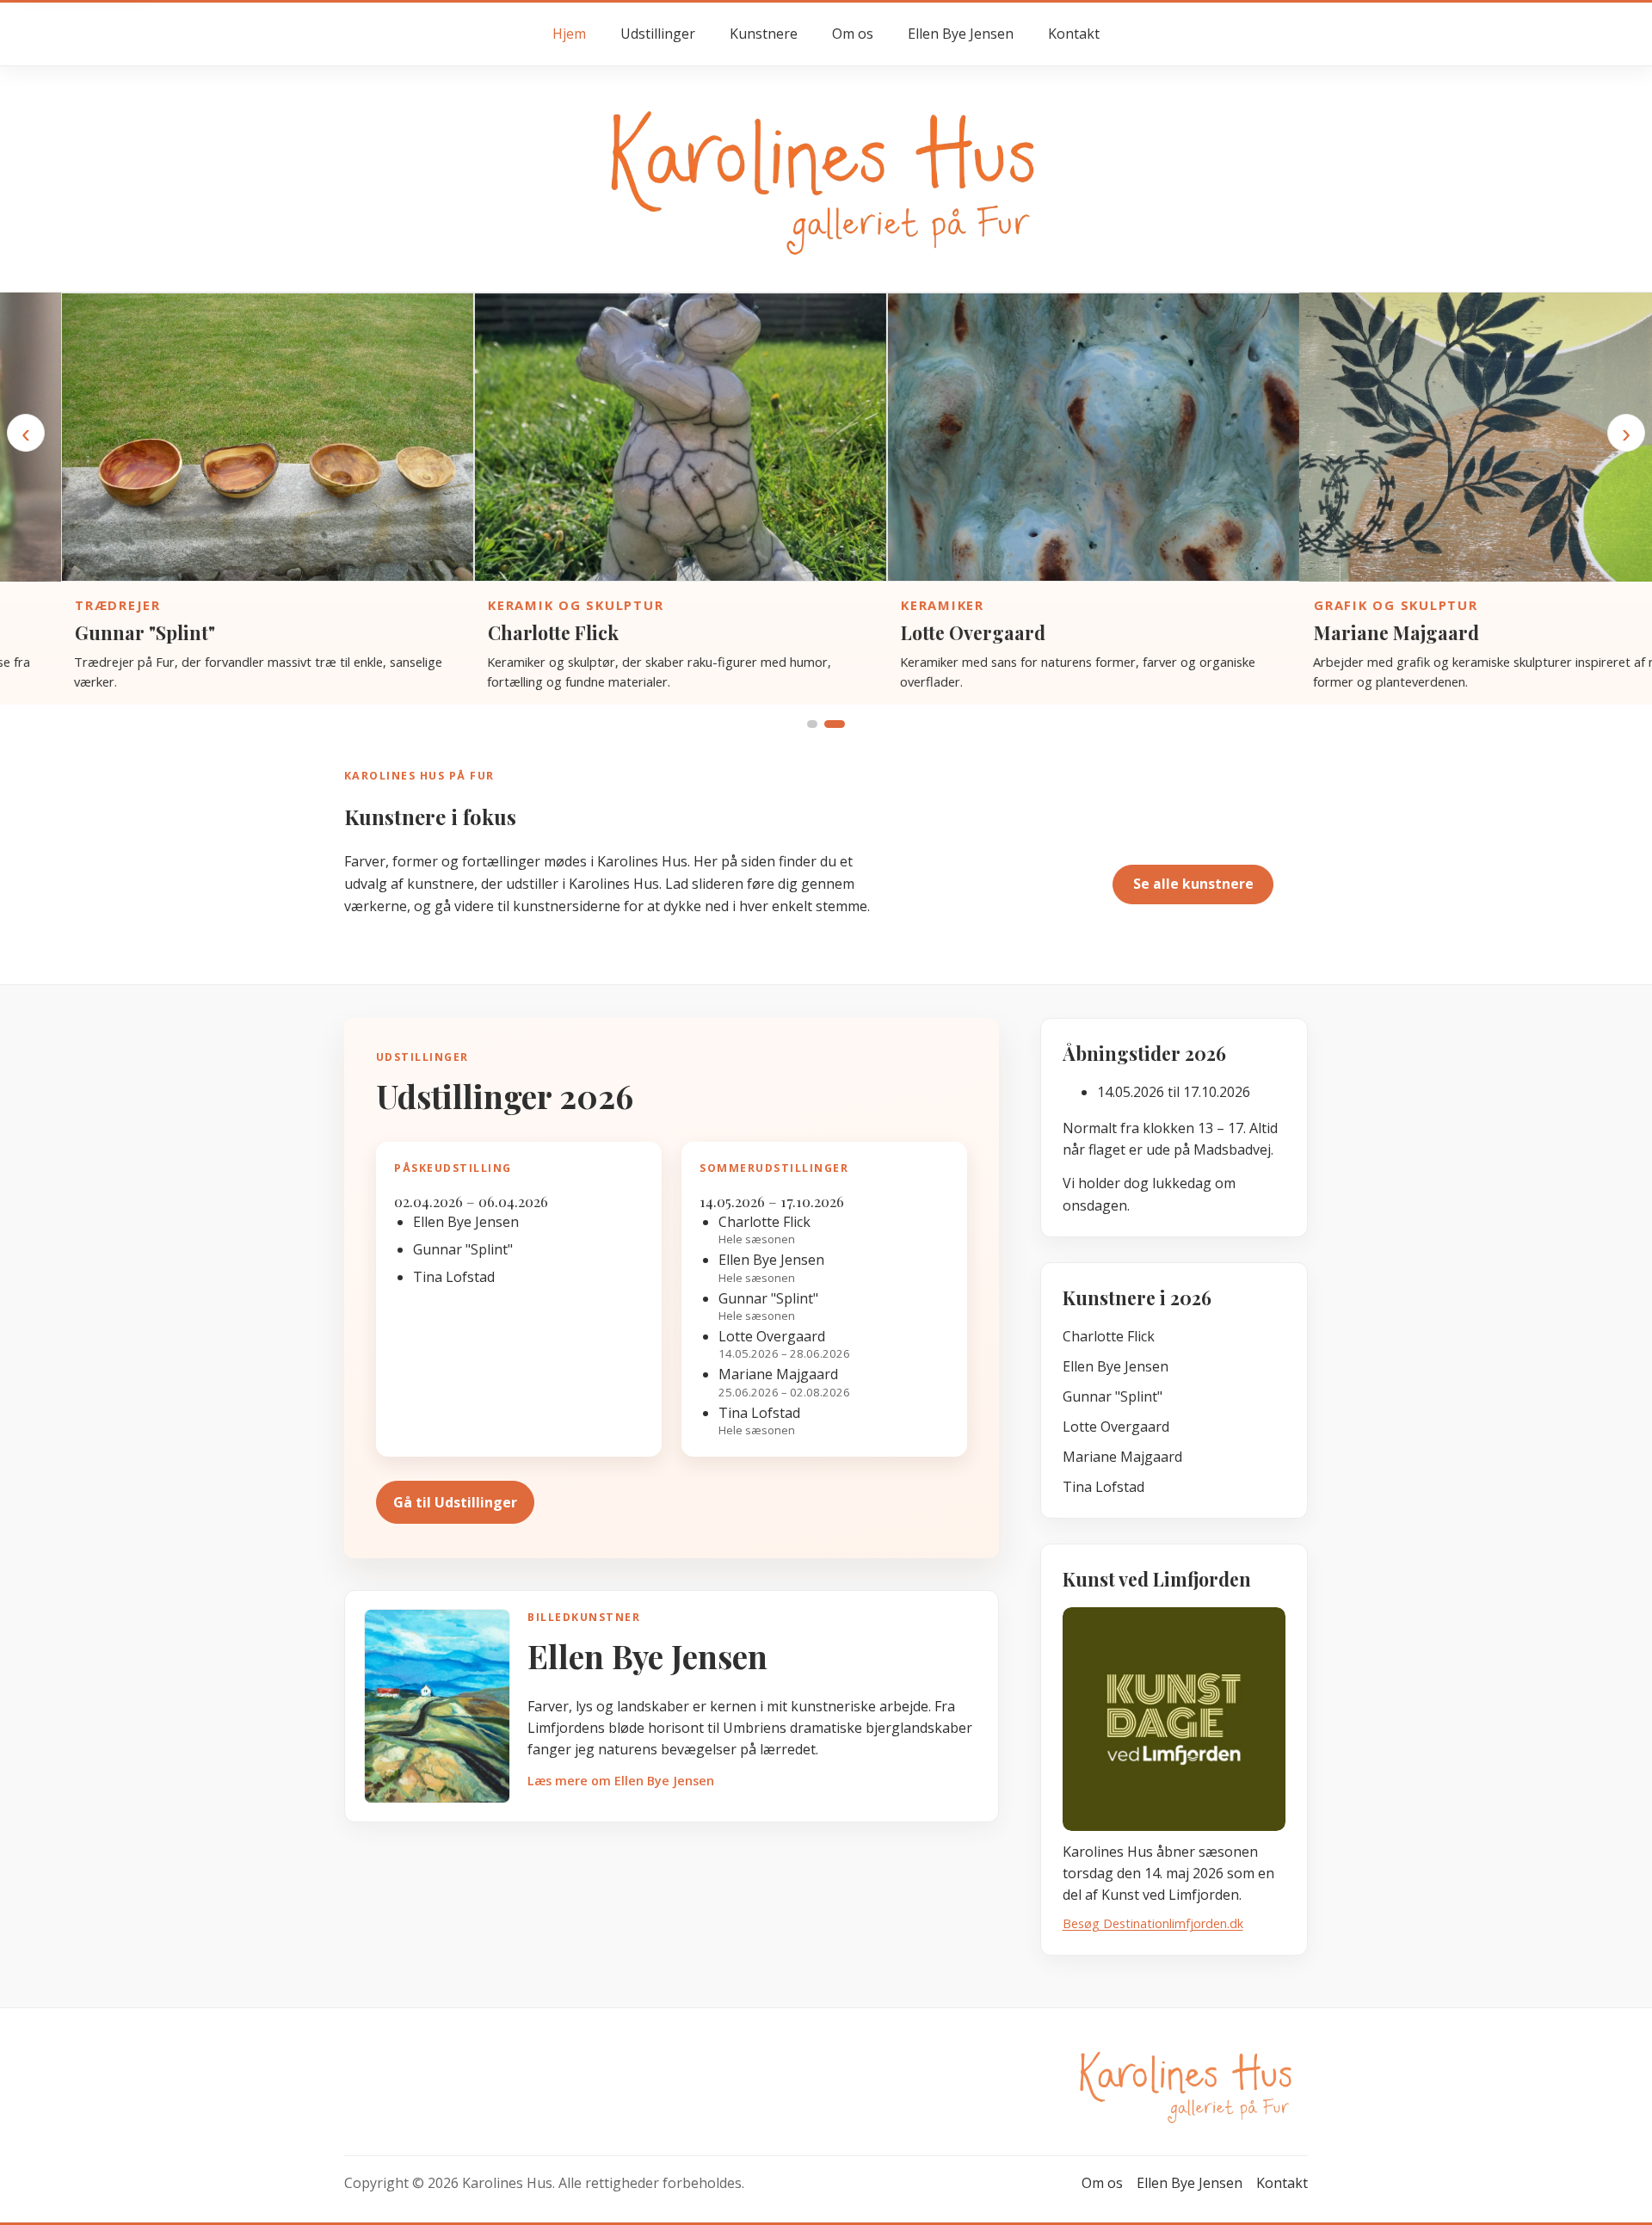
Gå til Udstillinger (455, 1502)
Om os (853, 34)
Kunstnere (764, 34)
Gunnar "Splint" (84, 632)
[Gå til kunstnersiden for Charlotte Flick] (619, 437)
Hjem (569, 34)
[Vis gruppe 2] (835, 724)
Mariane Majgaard (1335, 632)
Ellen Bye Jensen (961, 34)
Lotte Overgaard (912, 632)
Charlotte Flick (492, 632)
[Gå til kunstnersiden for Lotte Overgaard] (1032, 437)
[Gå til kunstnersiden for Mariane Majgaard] (1445, 437)
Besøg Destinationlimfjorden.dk (1153, 1923)
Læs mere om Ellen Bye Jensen (621, 1781)
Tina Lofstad (1103, 1487)
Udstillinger (658, 34)
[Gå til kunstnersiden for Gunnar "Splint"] (206, 437)
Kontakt (1074, 34)
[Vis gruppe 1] (812, 724)
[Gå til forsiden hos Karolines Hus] (826, 178)
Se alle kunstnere (1193, 884)
